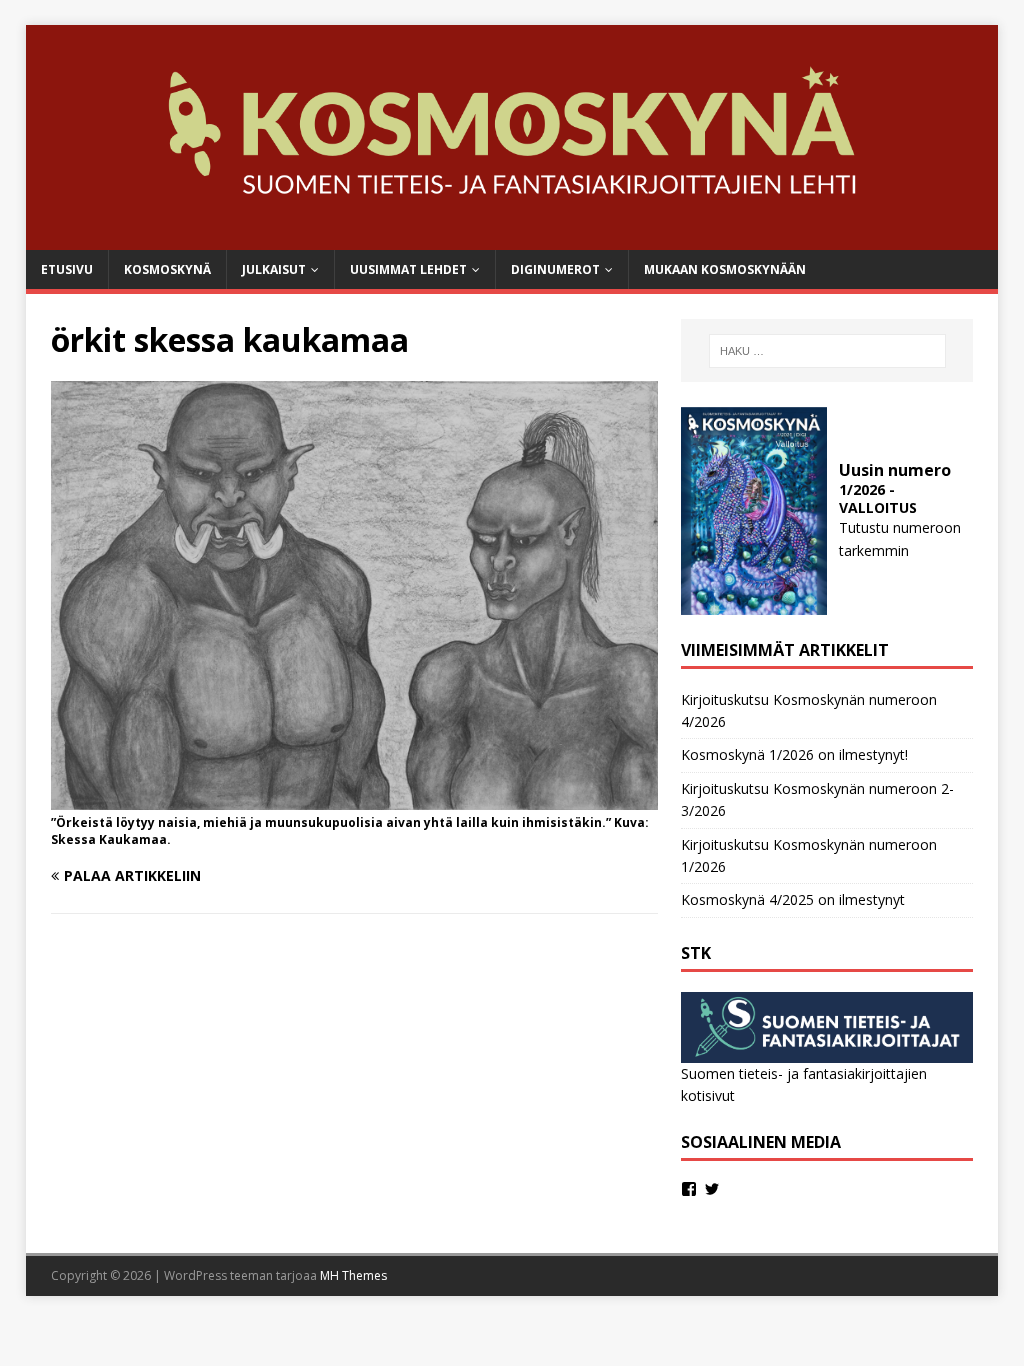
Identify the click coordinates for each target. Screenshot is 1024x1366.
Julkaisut (274, 269)
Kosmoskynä (167, 269)
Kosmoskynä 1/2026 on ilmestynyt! (794, 754)
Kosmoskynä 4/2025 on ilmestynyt (793, 899)
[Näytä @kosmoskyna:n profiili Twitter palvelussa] (712, 1189)
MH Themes (353, 1275)
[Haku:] (827, 351)
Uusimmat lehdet (408, 269)
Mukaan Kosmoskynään (725, 269)
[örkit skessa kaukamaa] (354, 798)
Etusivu (67, 269)
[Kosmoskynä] (512, 238)
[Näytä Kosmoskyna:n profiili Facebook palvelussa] (689, 1189)
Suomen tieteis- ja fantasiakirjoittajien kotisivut (804, 1084)
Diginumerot (555, 269)
